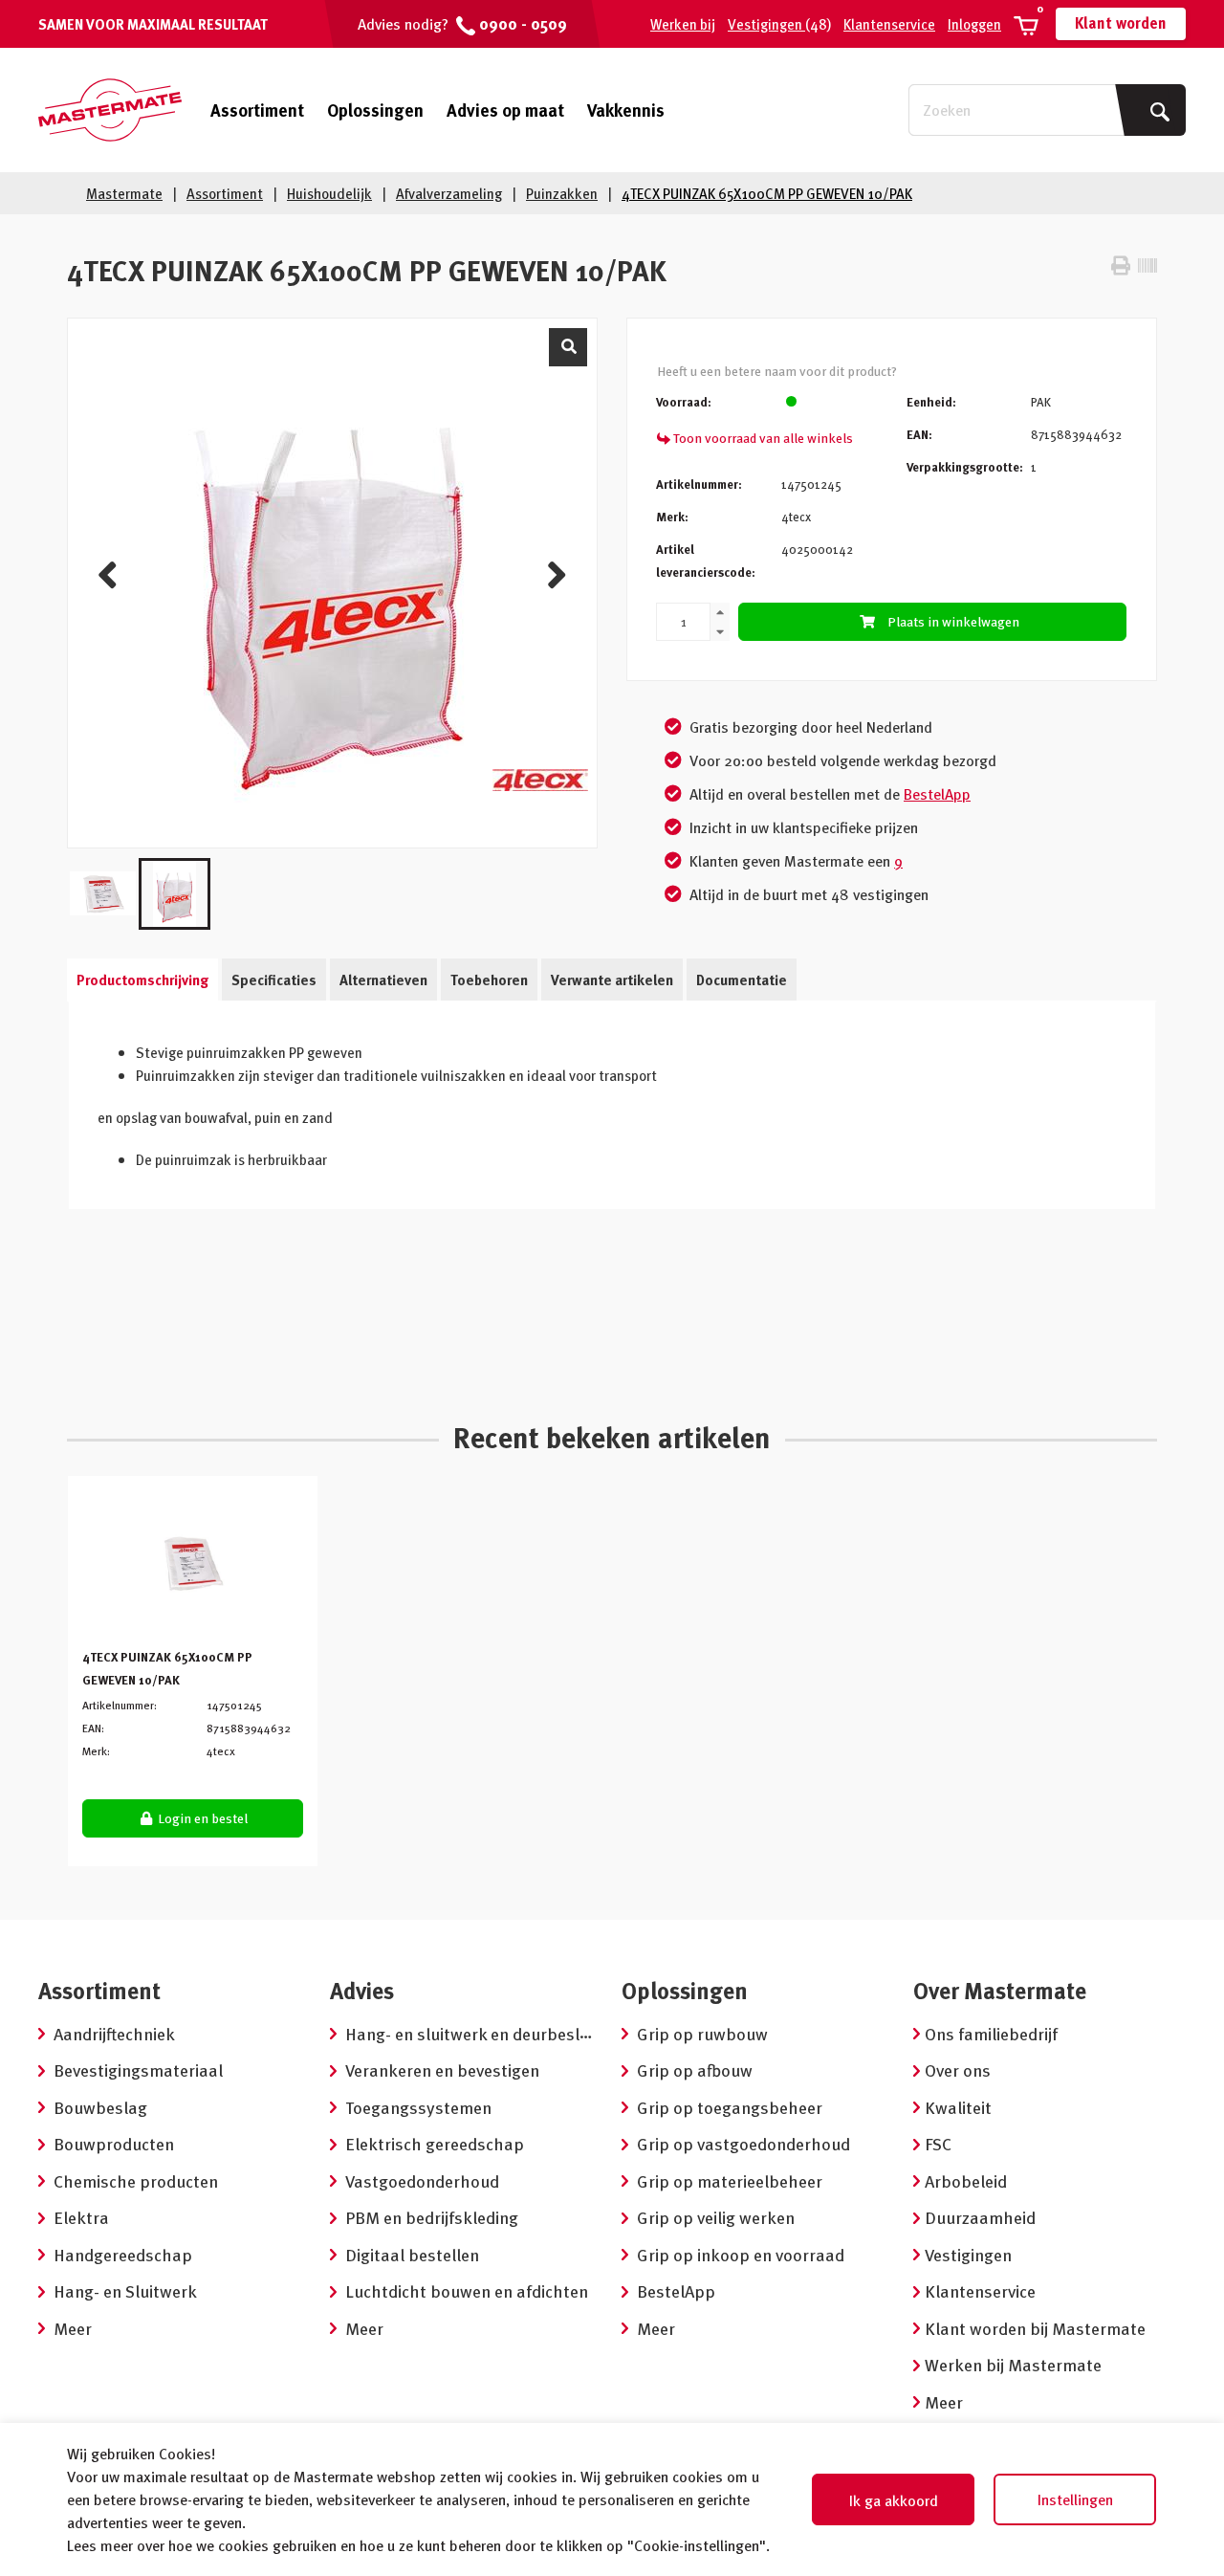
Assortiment (257, 110)
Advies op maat (505, 110)
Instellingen (1075, 2499)
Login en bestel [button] (201, 1818)
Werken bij (683, 24)
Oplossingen (375, 110)
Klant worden (1121, 23)
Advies (362, 1990)
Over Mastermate (1000, 1990)
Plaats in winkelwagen (953, 621)
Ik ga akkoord (894, 2500)
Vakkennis (626, 110)
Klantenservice (889, 24)
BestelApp (937, 794)
